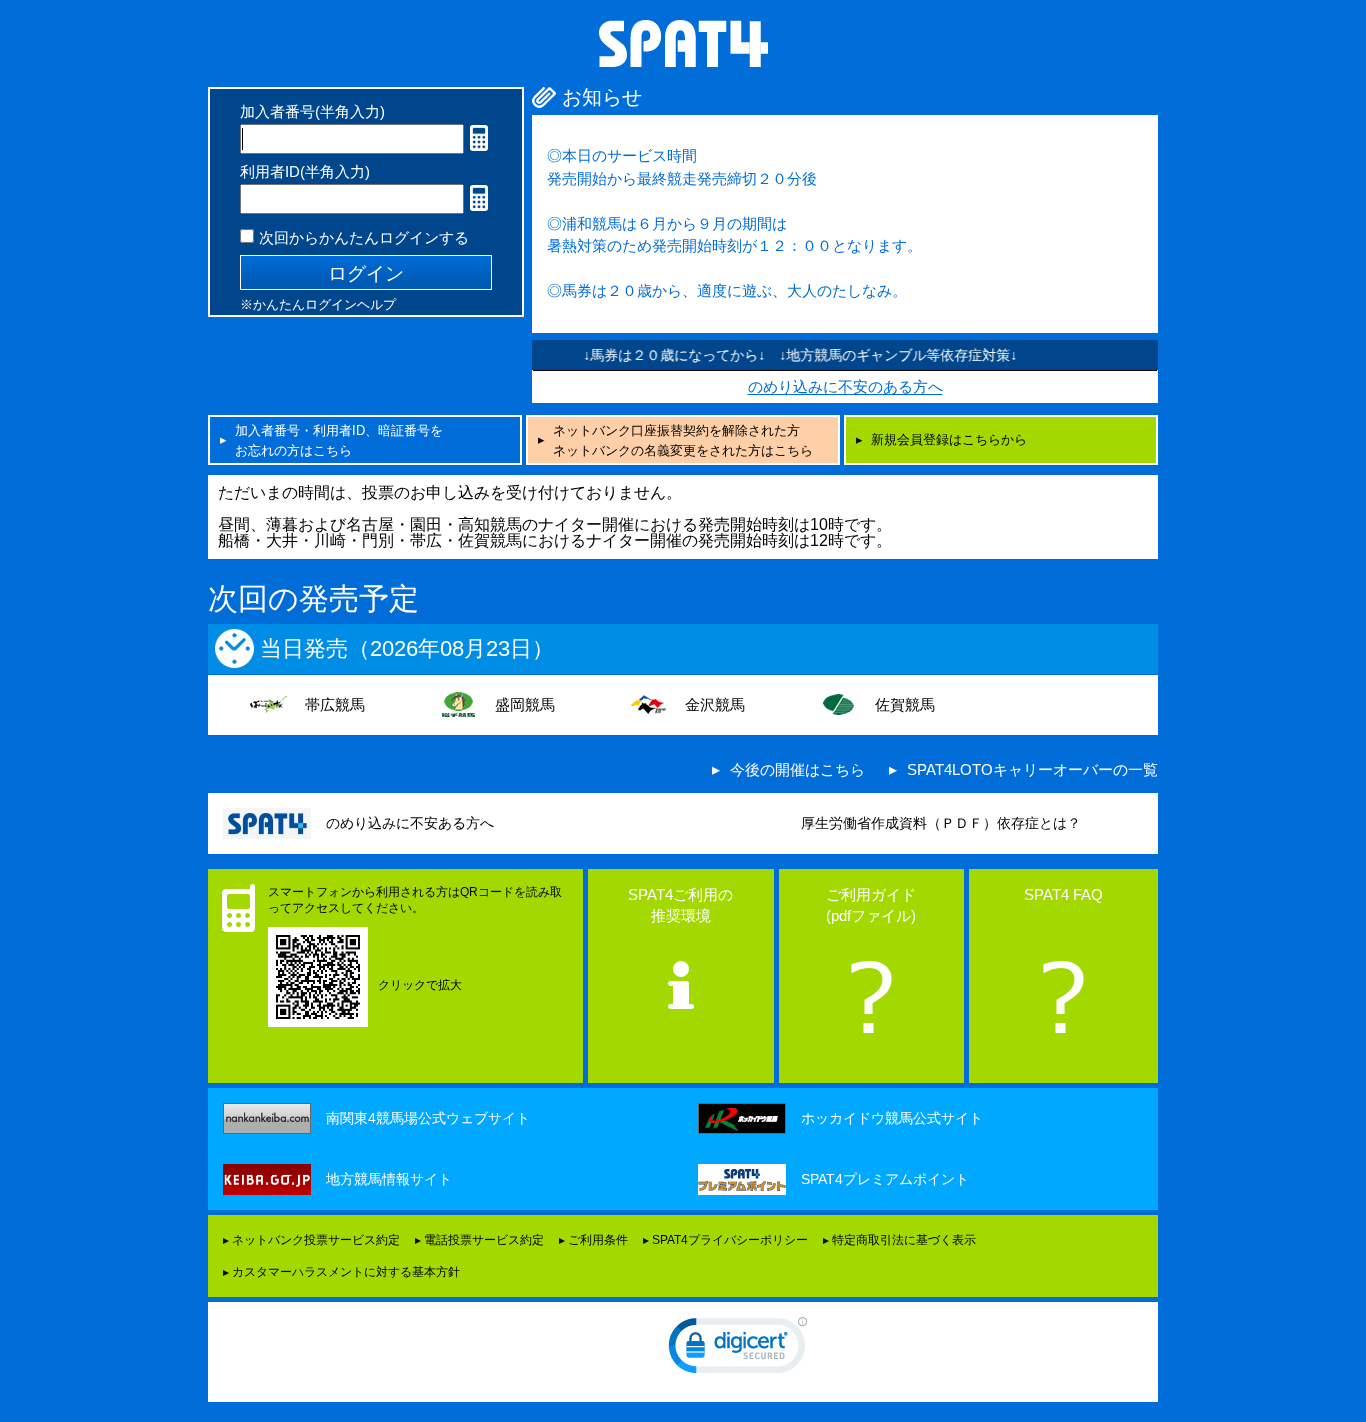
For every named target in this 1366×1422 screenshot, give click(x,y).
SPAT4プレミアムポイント (885, 1179)
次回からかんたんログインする (364, 237)
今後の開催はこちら (797, 769)
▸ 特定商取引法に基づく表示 (899, 1240)
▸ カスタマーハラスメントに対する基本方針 (341, 1272)
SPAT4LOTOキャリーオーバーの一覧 (1032, 769)
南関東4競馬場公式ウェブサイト (428, 1118)
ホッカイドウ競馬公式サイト (892, 1118)
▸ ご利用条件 (593, 1240)
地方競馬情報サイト (389, 1179)
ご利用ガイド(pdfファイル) (871, 905)
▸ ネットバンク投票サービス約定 (311, 1240)
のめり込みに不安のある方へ (845, 386)
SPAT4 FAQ (1063, 894)
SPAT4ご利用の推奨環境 (680, 905)
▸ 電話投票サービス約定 (479, 1240)
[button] (738, 1350)
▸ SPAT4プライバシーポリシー (725, 1240)
